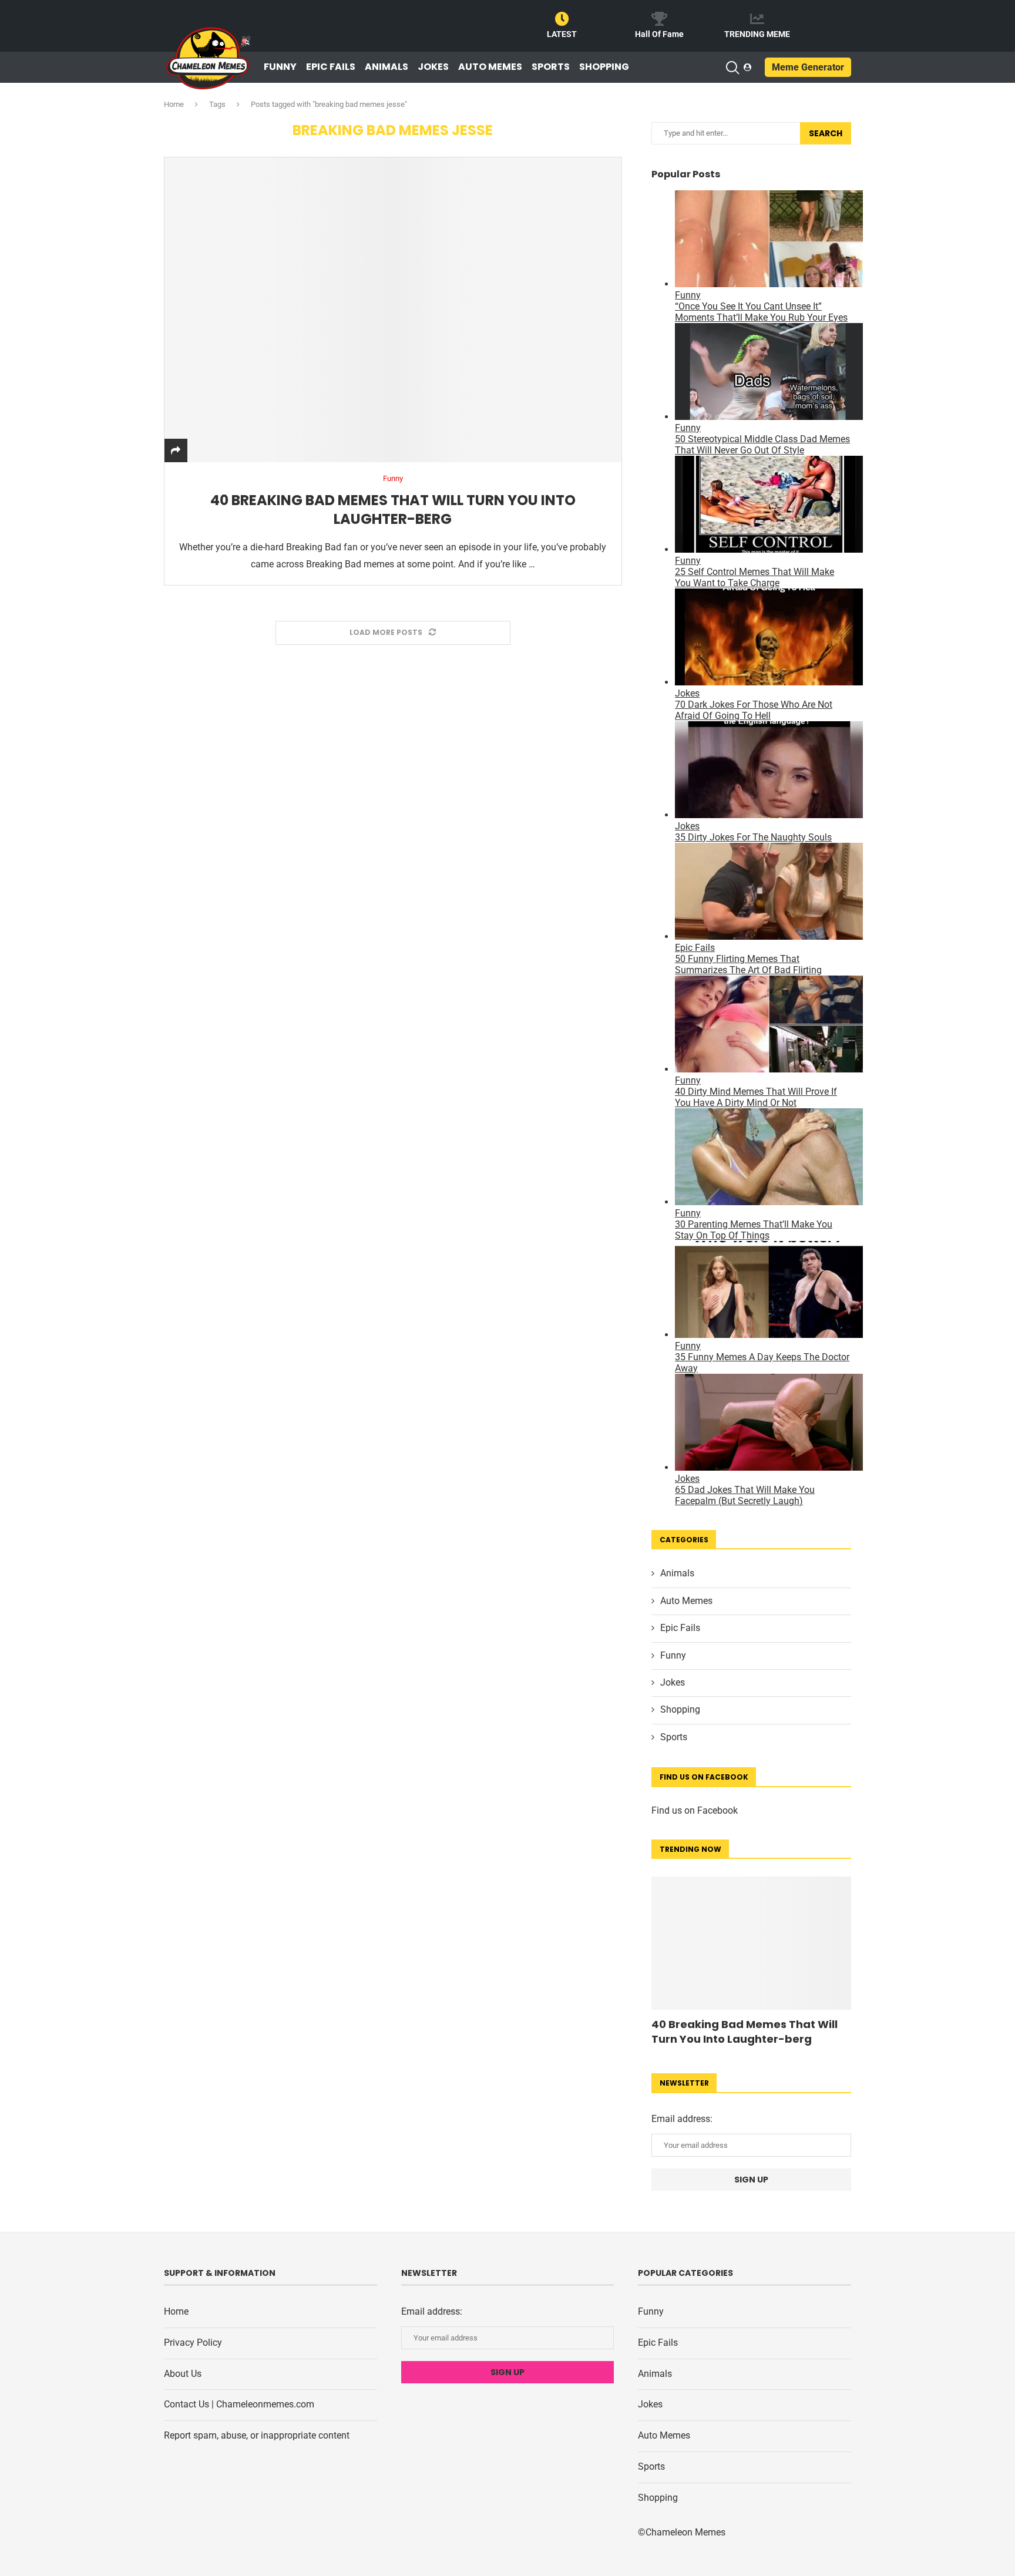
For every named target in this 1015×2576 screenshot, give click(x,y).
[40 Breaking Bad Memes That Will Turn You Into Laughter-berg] (393, 310)
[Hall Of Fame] (660, 19)
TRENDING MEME (757, 34)
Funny (280, 67)
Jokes (433, 67)
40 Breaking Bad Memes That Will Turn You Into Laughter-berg (393, 510)
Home (174, 104)
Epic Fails (331, 67)
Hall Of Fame (659, 34)
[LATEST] (562, 19)
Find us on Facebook (695, 1810)
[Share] (176, 451)
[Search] (732, 68)
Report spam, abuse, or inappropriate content (257, 2435)
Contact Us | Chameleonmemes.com (239, 2404)
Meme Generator (808, 67)
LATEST (562, 34)
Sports (551, 67)
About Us (183, 2374)
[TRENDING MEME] (757, 19)
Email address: (682, 2119)
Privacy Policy (193, 2343)
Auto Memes (490, 67)
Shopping (604, 67)
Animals (386, 67)
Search (826, 133)
